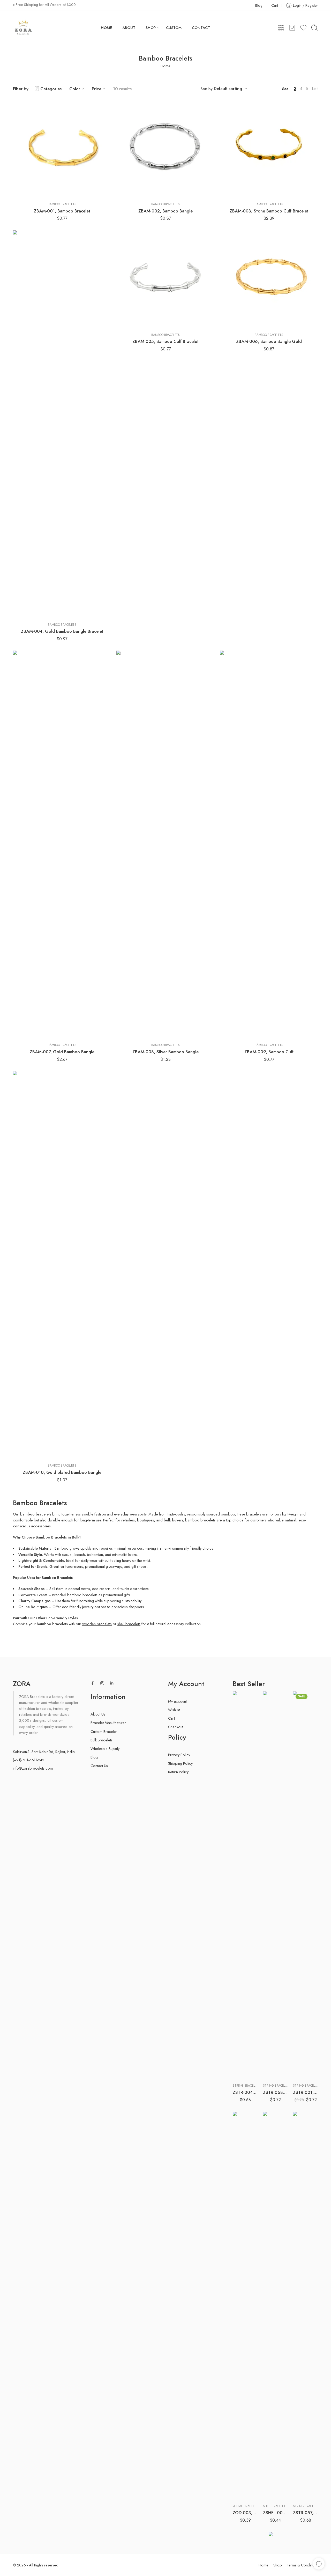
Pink (277, 2477)
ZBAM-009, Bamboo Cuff (269, 1052)
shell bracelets (129, 1624)
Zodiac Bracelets (246, 2506)
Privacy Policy (179, 1755)
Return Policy (178, 1772)
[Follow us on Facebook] (93, 1683)
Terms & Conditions (302, 2565)
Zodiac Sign (241, 2461)
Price (97, 89)
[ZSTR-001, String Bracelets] (306, 1885)
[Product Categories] (281, 28)
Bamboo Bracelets (62, 204)
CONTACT (201, 28)
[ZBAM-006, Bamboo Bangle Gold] (269, 279)
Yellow (277, 2492)
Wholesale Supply (105, 1749)
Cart (275, 5)
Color (75, 89)
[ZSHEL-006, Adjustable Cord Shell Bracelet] (276, 2306)
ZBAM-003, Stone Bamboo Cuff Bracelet (269, 211)
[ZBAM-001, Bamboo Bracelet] (62, 149)
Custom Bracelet (104, 1731)
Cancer (247, 2483)
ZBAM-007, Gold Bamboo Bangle (62, 1052)
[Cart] (292, 28)
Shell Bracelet (274, 2506)
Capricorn (247, 2491)
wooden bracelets (97, 1624)
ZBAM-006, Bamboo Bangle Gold (269, 341)
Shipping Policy (180, 1763)
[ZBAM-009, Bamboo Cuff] (269, 845)
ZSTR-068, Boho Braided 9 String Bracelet (276, 2092)
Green (307, 2072)
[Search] (314, 28)
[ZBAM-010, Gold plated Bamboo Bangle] (62, 1265)
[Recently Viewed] (319, 2564)
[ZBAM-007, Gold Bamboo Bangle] (62, 845)
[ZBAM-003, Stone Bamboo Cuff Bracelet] (269, 149)
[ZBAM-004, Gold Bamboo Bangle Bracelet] (62, 424)
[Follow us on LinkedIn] (112, 1683)
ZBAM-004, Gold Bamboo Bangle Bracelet (62, 631)
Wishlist (174, 1710)
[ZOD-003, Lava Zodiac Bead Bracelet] (245, 2306)
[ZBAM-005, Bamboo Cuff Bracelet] (165, 279)
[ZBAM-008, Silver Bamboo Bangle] (165, 845)
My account (177, 1701)
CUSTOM (174, 28)
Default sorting (228, 89)
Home (165, 66)
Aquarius (247, 2468)
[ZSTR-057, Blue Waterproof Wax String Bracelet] (306, 2306)
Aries (247, 2475)
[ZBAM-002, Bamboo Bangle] (165, 149)
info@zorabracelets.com (33, 1768)
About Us (98, 1714)
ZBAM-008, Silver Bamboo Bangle (165, 1052)
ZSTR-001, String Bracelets (306, 2092)
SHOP (151, 28)
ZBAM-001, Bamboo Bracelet (62, 211)
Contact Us (99, 1766)
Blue (247, 2060)
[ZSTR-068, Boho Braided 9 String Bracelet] (276, 1885)
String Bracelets (246, 2086)
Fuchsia (247, 2067)
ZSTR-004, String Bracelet (245, 2092)
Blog (259, 5)
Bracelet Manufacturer (108, 1723)
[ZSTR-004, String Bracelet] (245, 1885)
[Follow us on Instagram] (102, 1683)
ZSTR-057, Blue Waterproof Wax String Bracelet (306, 2513)
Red (277, 2484)
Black (247, 2052)
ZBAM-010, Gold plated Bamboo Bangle (62, 1472)
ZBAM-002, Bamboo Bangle (165, 211)
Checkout (176, 1727)
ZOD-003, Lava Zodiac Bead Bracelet (245, 2513)
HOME (106, 28)
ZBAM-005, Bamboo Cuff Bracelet (165, 341)
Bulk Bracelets (101, 1740)
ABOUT (129, 28)
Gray (247, 2075)
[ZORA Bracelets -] (23, 28)
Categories (51, 89)
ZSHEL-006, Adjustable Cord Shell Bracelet (276, 2513)
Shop (278, 2565)
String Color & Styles (243, 2043)
